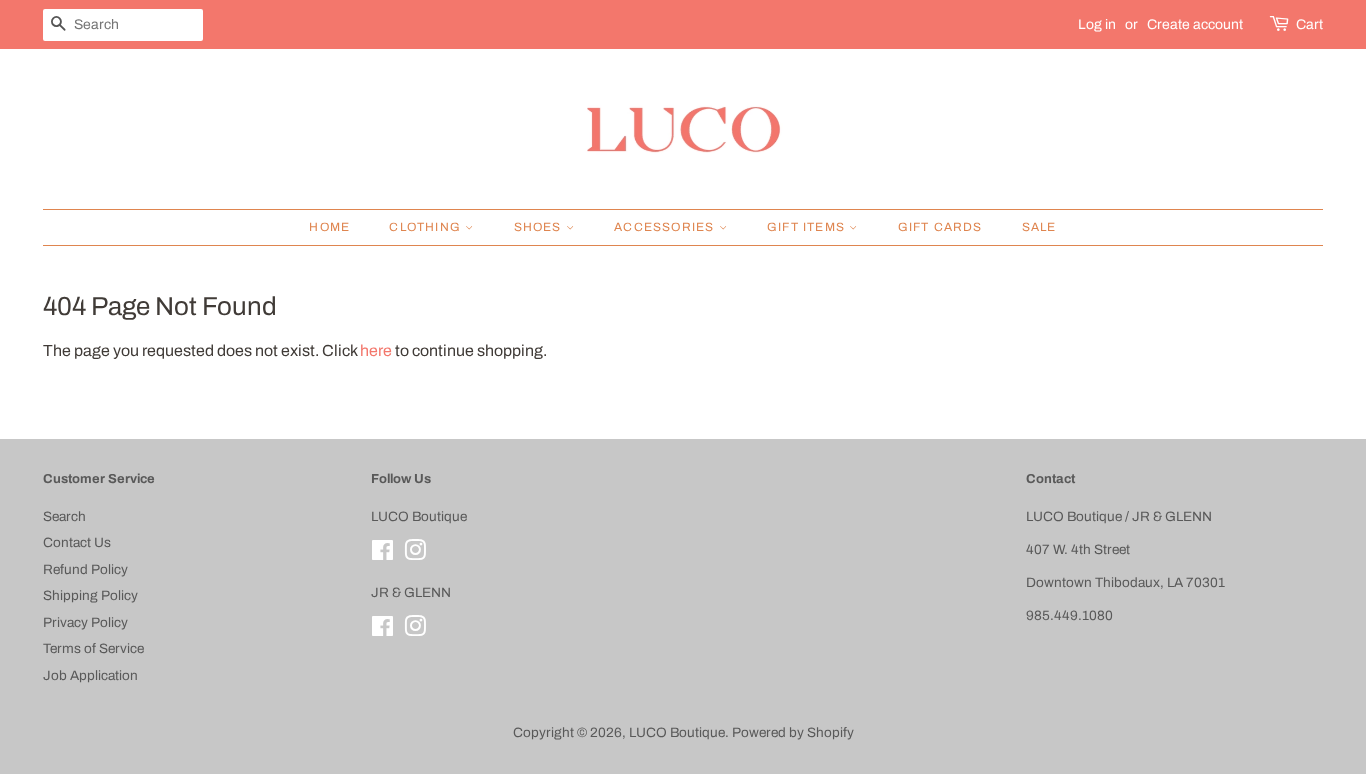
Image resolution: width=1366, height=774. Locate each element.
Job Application (90, 675)
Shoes (540, 227)
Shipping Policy (90, 595)
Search (64, 516)
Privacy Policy (85, 622)
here (376, 350)
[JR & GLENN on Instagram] (415, 630)
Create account (1195, 24)
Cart (1309, 24)
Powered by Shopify (793, 732)
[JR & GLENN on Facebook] (382, 630)
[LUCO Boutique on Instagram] (415, 554)
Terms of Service (93, 648)
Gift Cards (940, 227)
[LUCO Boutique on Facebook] (382, 554)
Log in (1097, 24)
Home (329, 227)
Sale (1039, 227)
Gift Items (808, 227)
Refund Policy (85, 569)
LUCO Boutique (677, 732)
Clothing (427, 227)
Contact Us (77, 542)
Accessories (666, 227)
